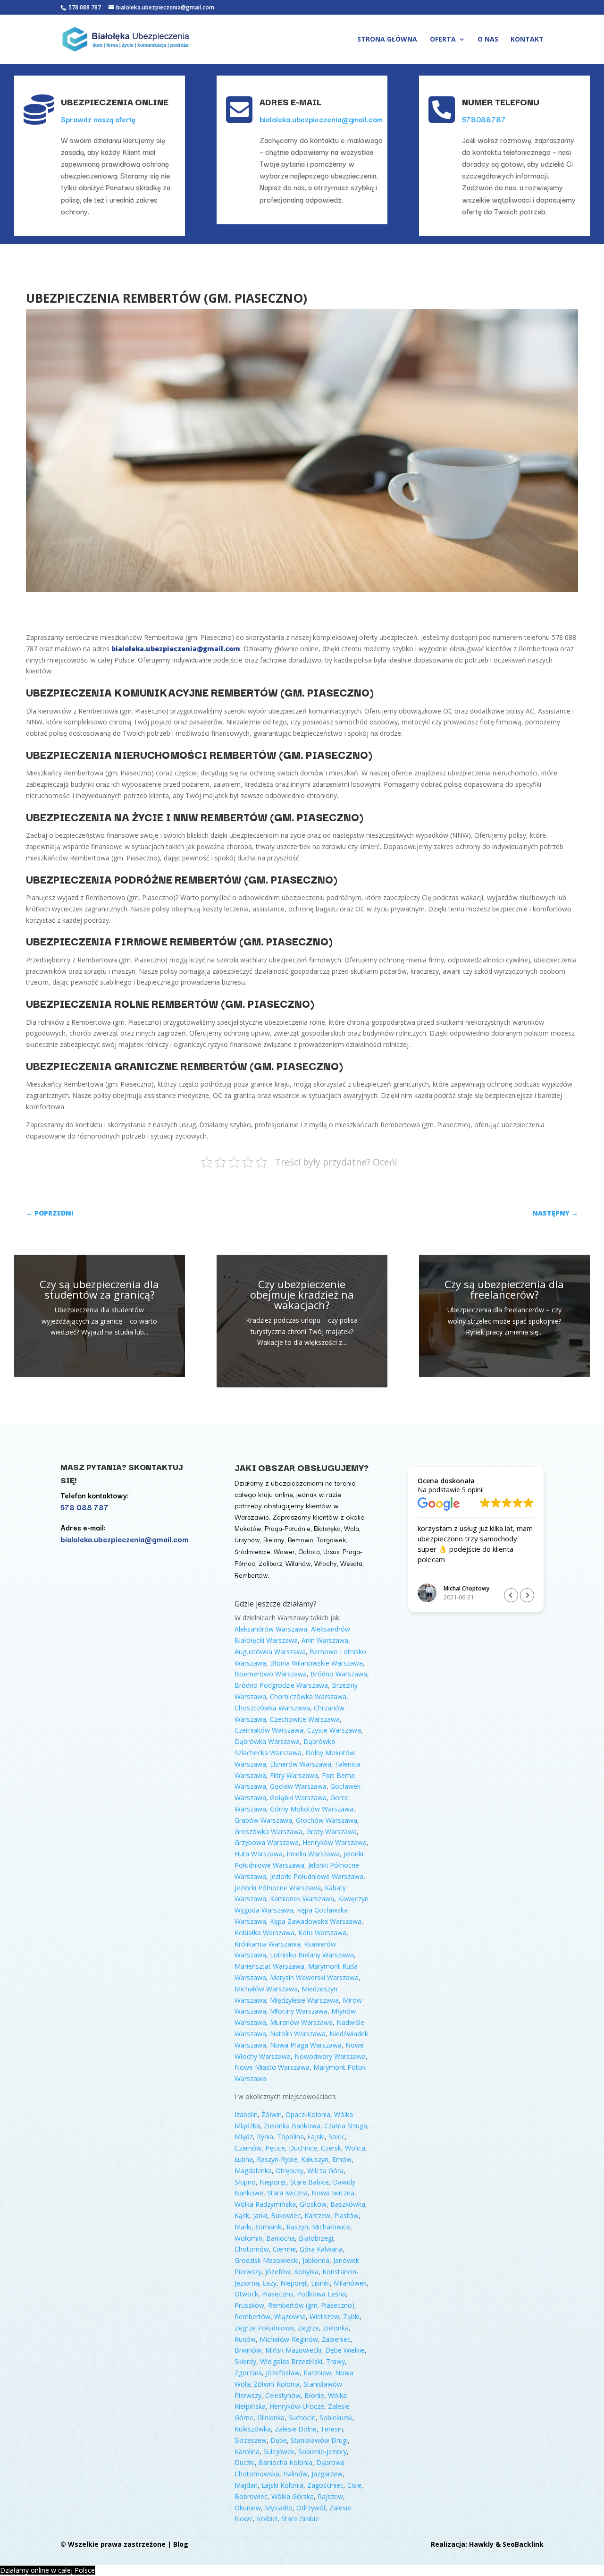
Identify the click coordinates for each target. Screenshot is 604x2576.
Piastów (346, 2215)
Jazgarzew (327, 2474)
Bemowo (301, 1539)
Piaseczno (277, 2294)
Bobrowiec (251, 2496)
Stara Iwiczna (287, 2193)
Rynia (265, 2137)
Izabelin (246, 2114)
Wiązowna (290, 2317)
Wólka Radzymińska (265, 2204)
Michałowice (331, 2227)
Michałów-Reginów (289, 2339)
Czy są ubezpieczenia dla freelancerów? (504, 1289)
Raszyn (297, 2227)
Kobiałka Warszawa (264, 1933)
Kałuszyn (315, 2159)
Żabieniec (336, 2339)
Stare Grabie (300, 2519)
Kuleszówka (253, 2429)
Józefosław (283, 2373)
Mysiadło (279, 2508)
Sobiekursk (336, 2418)
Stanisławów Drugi (319, 2440)
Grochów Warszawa (327, 1820)
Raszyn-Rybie (277, 2159)
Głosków (313, 2204)
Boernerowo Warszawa (271, 1674)
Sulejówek (279, 2452)
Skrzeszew (251, 2440)
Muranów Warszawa (301, 2022)
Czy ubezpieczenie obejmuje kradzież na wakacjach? (302, 1294)
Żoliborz (270, 1563)
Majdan (246, 2485)
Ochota (309, 1551)
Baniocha (281, 2238)
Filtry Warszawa (294, 1775)
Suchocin (302, 2418)
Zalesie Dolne (296, 2429)
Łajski (316, 2137)
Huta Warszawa (259, 1854)
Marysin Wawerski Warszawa (314, 1977)
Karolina (247, 2452)
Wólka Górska (293, 2496)
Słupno (245, 2182)
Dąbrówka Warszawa (267, 1741)
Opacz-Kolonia (308, 2114)
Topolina (290, 2137)
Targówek (331, 1539)
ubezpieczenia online (115, 102)
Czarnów (248, 2148)
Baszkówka (348, 2204)
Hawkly (481, 2544)
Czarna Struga (346, 2126)
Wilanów (298, 1563)
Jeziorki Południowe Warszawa (317, 1876)
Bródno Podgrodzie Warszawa (281, 1685)
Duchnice (303, 2148)
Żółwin (272, 2114)
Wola (352, 1528)
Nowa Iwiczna (333, 2193)
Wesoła (351, 1563)
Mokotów (248, 1528)
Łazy (270, 2283)
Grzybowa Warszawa (267, 1842)
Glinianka (271, 2418)
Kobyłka (306, 2272)
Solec (337, 2137)
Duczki (245, 2462)
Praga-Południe (288, 1528)
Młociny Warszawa (299, 2011)
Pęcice (275, 2148)
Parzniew (317, 2373)
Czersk (331, 2148)
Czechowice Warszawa (305, 1719)
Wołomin (248, 2238)
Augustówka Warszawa (270, 1652)
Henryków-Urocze (297, 2406)
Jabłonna (316, 2260)
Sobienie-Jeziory (323, 2452)
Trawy (336, 2361)
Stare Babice (310, 2182)
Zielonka (336, 2328)
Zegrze (308, 2328)
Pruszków (249, 2305)
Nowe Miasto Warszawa (272, 2067)
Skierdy (245, 2361)
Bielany (274, 1539)
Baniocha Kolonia (285, 2462)
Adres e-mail (290, 102)
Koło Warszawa (322, 1933)
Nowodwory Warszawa (330, 2056)
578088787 (484, 119)
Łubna (244, 2159)
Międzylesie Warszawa (304, 2000)
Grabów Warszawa (263, 1820)
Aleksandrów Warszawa (271, 1629)
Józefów (278, 2272)
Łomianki (269, 2227)
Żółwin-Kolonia (277, 2384)
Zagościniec (325, 2485)
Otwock (246, 2294)
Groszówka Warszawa (268, 1832)
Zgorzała (248, 2373)
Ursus (331, 1551)
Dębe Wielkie (345, 2350)
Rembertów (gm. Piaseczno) (311, 2305)
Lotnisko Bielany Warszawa (312, 1955)
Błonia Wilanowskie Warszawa (316, 1663)
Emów (342, 2159)
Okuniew (248, 2508)
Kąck (242, 2215)
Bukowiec (286, 2215)
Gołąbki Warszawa (298, 1798)
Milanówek (350, 2283)
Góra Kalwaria (321, 2249)
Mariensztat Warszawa (269, 1966)
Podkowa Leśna (321, 2294)
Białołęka (327, 1528)
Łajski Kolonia (282, 2485)
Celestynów (283, 2395)
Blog (181, 2544)
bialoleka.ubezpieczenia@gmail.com (321, 119)
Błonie (314, 2395)
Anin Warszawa (325, 1640)
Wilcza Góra (325, 2171)
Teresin (332, 2429)
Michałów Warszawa (266, 1989)
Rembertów (251, 1575)
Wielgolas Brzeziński (291, 2361)
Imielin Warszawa (313, 1854)
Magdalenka (253, 2171)
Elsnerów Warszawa (301, 1764)
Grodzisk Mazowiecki (267, 2260)
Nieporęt (273, 2182)
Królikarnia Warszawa (267, 1944)
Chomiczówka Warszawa (308, 1696)
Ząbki (351, 2317)
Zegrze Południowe (264, 2328)
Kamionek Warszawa (302, 1899)
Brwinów (248, 2350)
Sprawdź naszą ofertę (98, 119)
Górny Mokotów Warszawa (312, 1809)
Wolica (355, 2148)
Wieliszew (324, 2317)
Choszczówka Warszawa (272, 1708)
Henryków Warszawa (335, 1842)
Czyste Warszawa (334, 1730)
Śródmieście (252, 1551)
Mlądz (244, 2137)
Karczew (317, 2215)
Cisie (354, 2485)
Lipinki (320, 2283)
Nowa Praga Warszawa (306, 2045)
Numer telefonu (501, 102)
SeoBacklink (523, 2544)
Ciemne (284, 2249)
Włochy (326, 1563)
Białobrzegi (316, 2238)
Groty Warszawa (331, 1832)
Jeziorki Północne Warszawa (278, 1888)
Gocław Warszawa (298, 1786)
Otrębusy (289, 2171)
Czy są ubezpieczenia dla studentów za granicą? (99, 1289)
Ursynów (247, 1539)
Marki (243, 2227)
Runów (245, 2339)
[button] (527, 1595)
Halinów (295, 2474)
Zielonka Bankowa (292, 2126)
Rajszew (330, 2496)
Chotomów (252, 2249)
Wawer (284, 1551)
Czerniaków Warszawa (269, 1730)
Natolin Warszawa (298, 2034)
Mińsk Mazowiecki (293, 2350)
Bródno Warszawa (339, 1674)
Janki (260, 2215)
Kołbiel (267, 2519)
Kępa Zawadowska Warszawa (316, 1921)
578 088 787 (84, 7)
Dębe (279, 2440)
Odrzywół (311, 2508)
